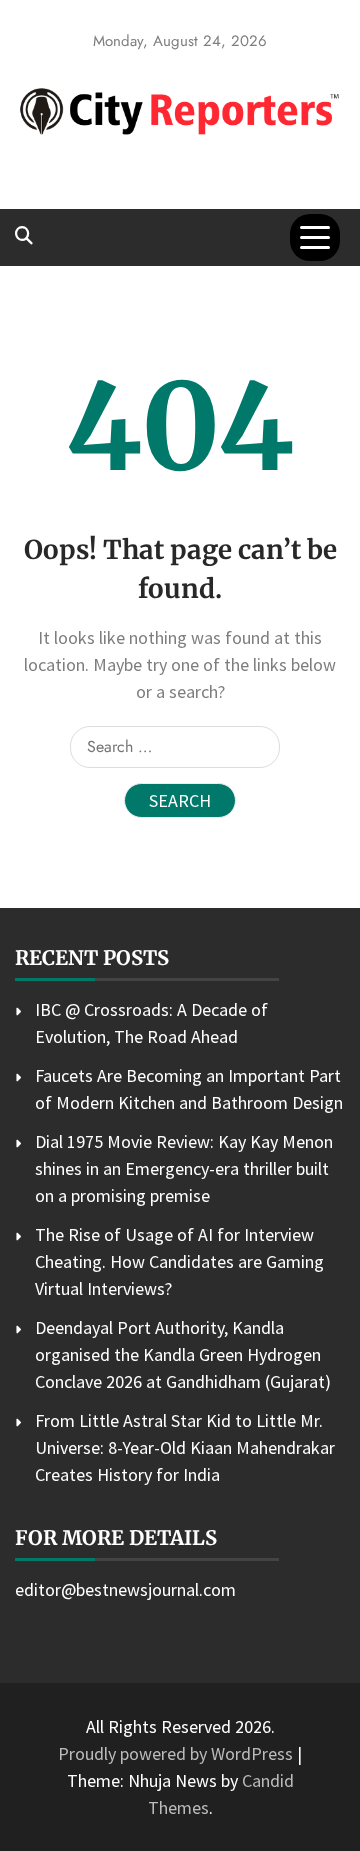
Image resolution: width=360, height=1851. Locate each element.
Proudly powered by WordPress (177, 1753)
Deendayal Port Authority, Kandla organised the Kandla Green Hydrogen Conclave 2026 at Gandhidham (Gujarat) (183, 1354)
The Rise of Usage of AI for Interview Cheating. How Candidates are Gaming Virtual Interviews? (179, 1261)
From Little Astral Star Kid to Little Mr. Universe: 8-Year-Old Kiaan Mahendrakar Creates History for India (185, 1447)
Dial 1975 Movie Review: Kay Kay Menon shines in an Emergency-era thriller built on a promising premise (184, 1168)
